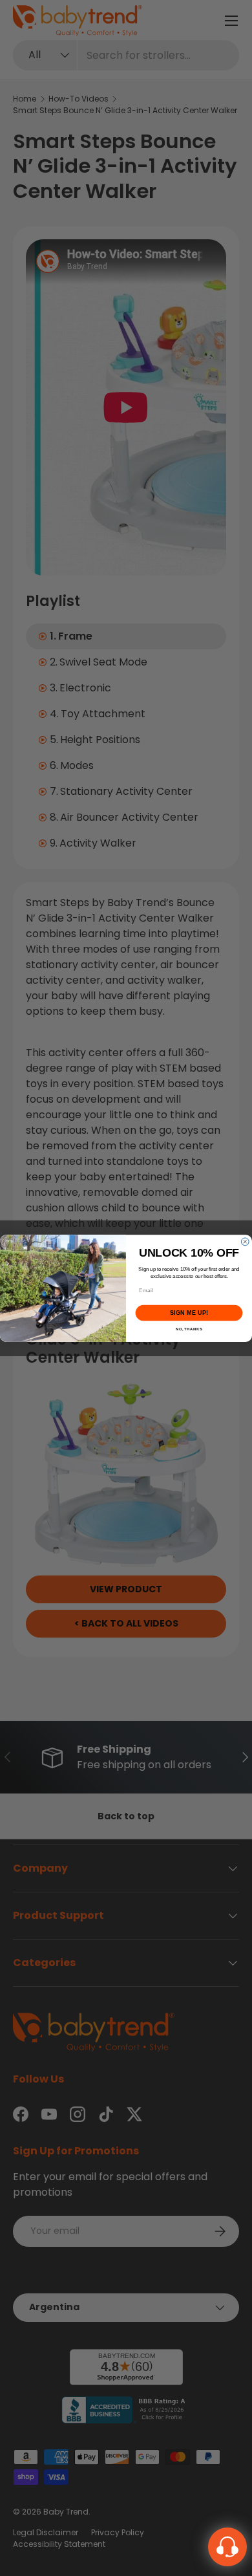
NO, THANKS (189, 1329)
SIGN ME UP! (189, 1313)
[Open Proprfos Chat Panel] (227, 2547)
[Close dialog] (245, 1242)
